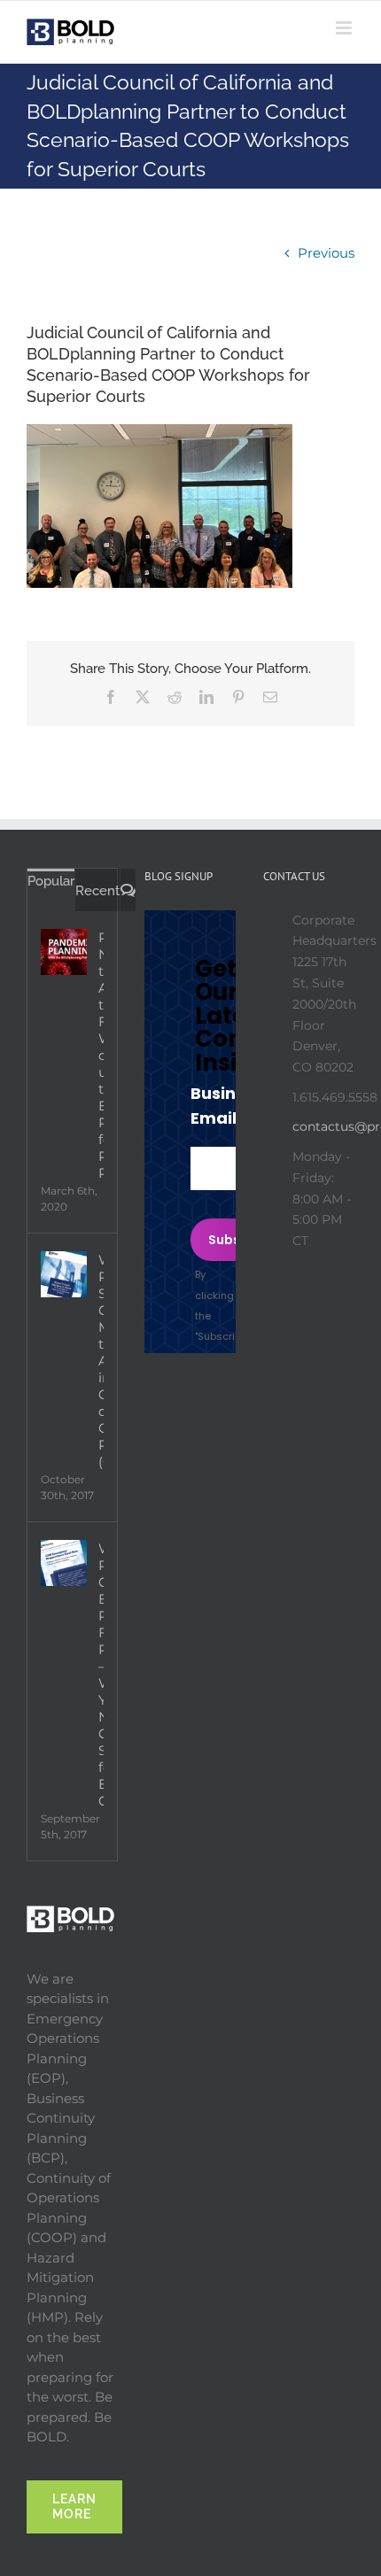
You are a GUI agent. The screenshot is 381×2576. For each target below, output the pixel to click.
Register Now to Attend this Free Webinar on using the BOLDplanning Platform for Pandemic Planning (101, 1055)
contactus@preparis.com (323, 1126)
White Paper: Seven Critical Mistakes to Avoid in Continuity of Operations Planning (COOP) (101, 1361)
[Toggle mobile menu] (345, 28)
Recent (97, 891)
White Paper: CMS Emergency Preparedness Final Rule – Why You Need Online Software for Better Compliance (101, 1675)
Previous (326, 253)
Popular (51, 881)
